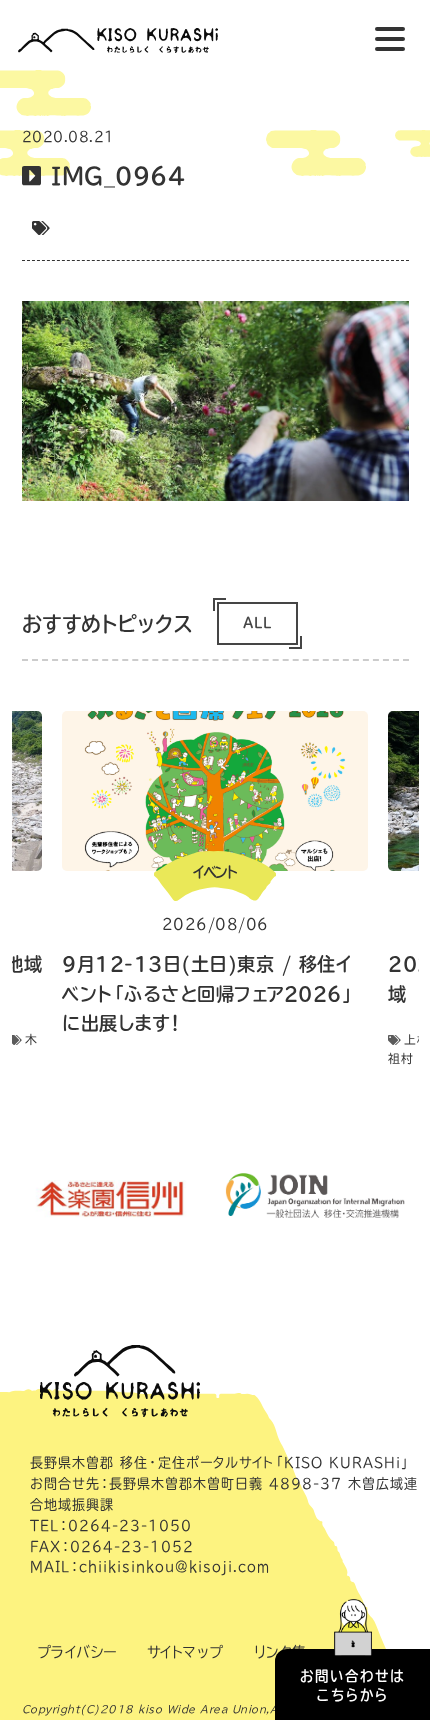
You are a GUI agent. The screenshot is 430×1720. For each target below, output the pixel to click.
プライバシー (77, 1652)
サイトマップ (185, 1652)
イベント (215, 872)
